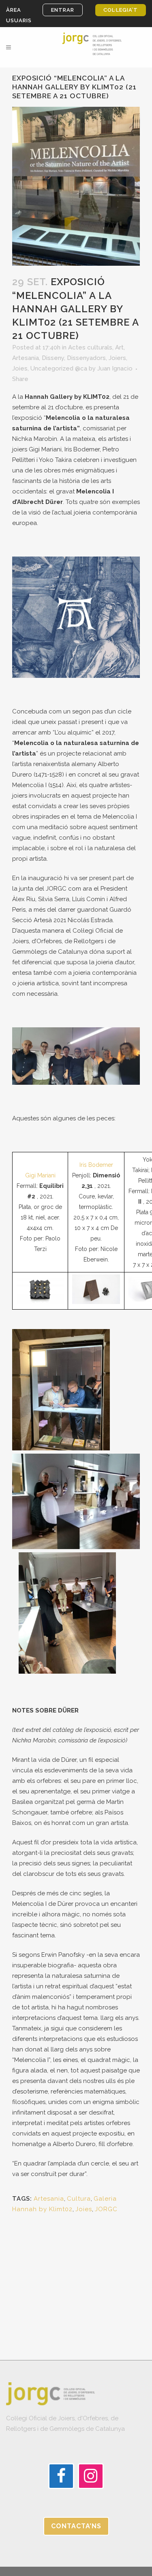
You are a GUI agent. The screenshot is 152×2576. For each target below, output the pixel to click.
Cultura (79, 2199)
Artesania (26, 358)
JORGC (106, 2209)
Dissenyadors (86, 358)
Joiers (117, 358)
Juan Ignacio (115, 368)
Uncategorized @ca (59, 368)
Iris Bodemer (96, 1165)
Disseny (53, 358)
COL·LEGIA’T (121, 10)
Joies (20, 368)
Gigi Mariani (40, 1175)
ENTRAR (63, 10)
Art (119, 347)
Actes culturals (90, 347)
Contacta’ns (76, 2526)
